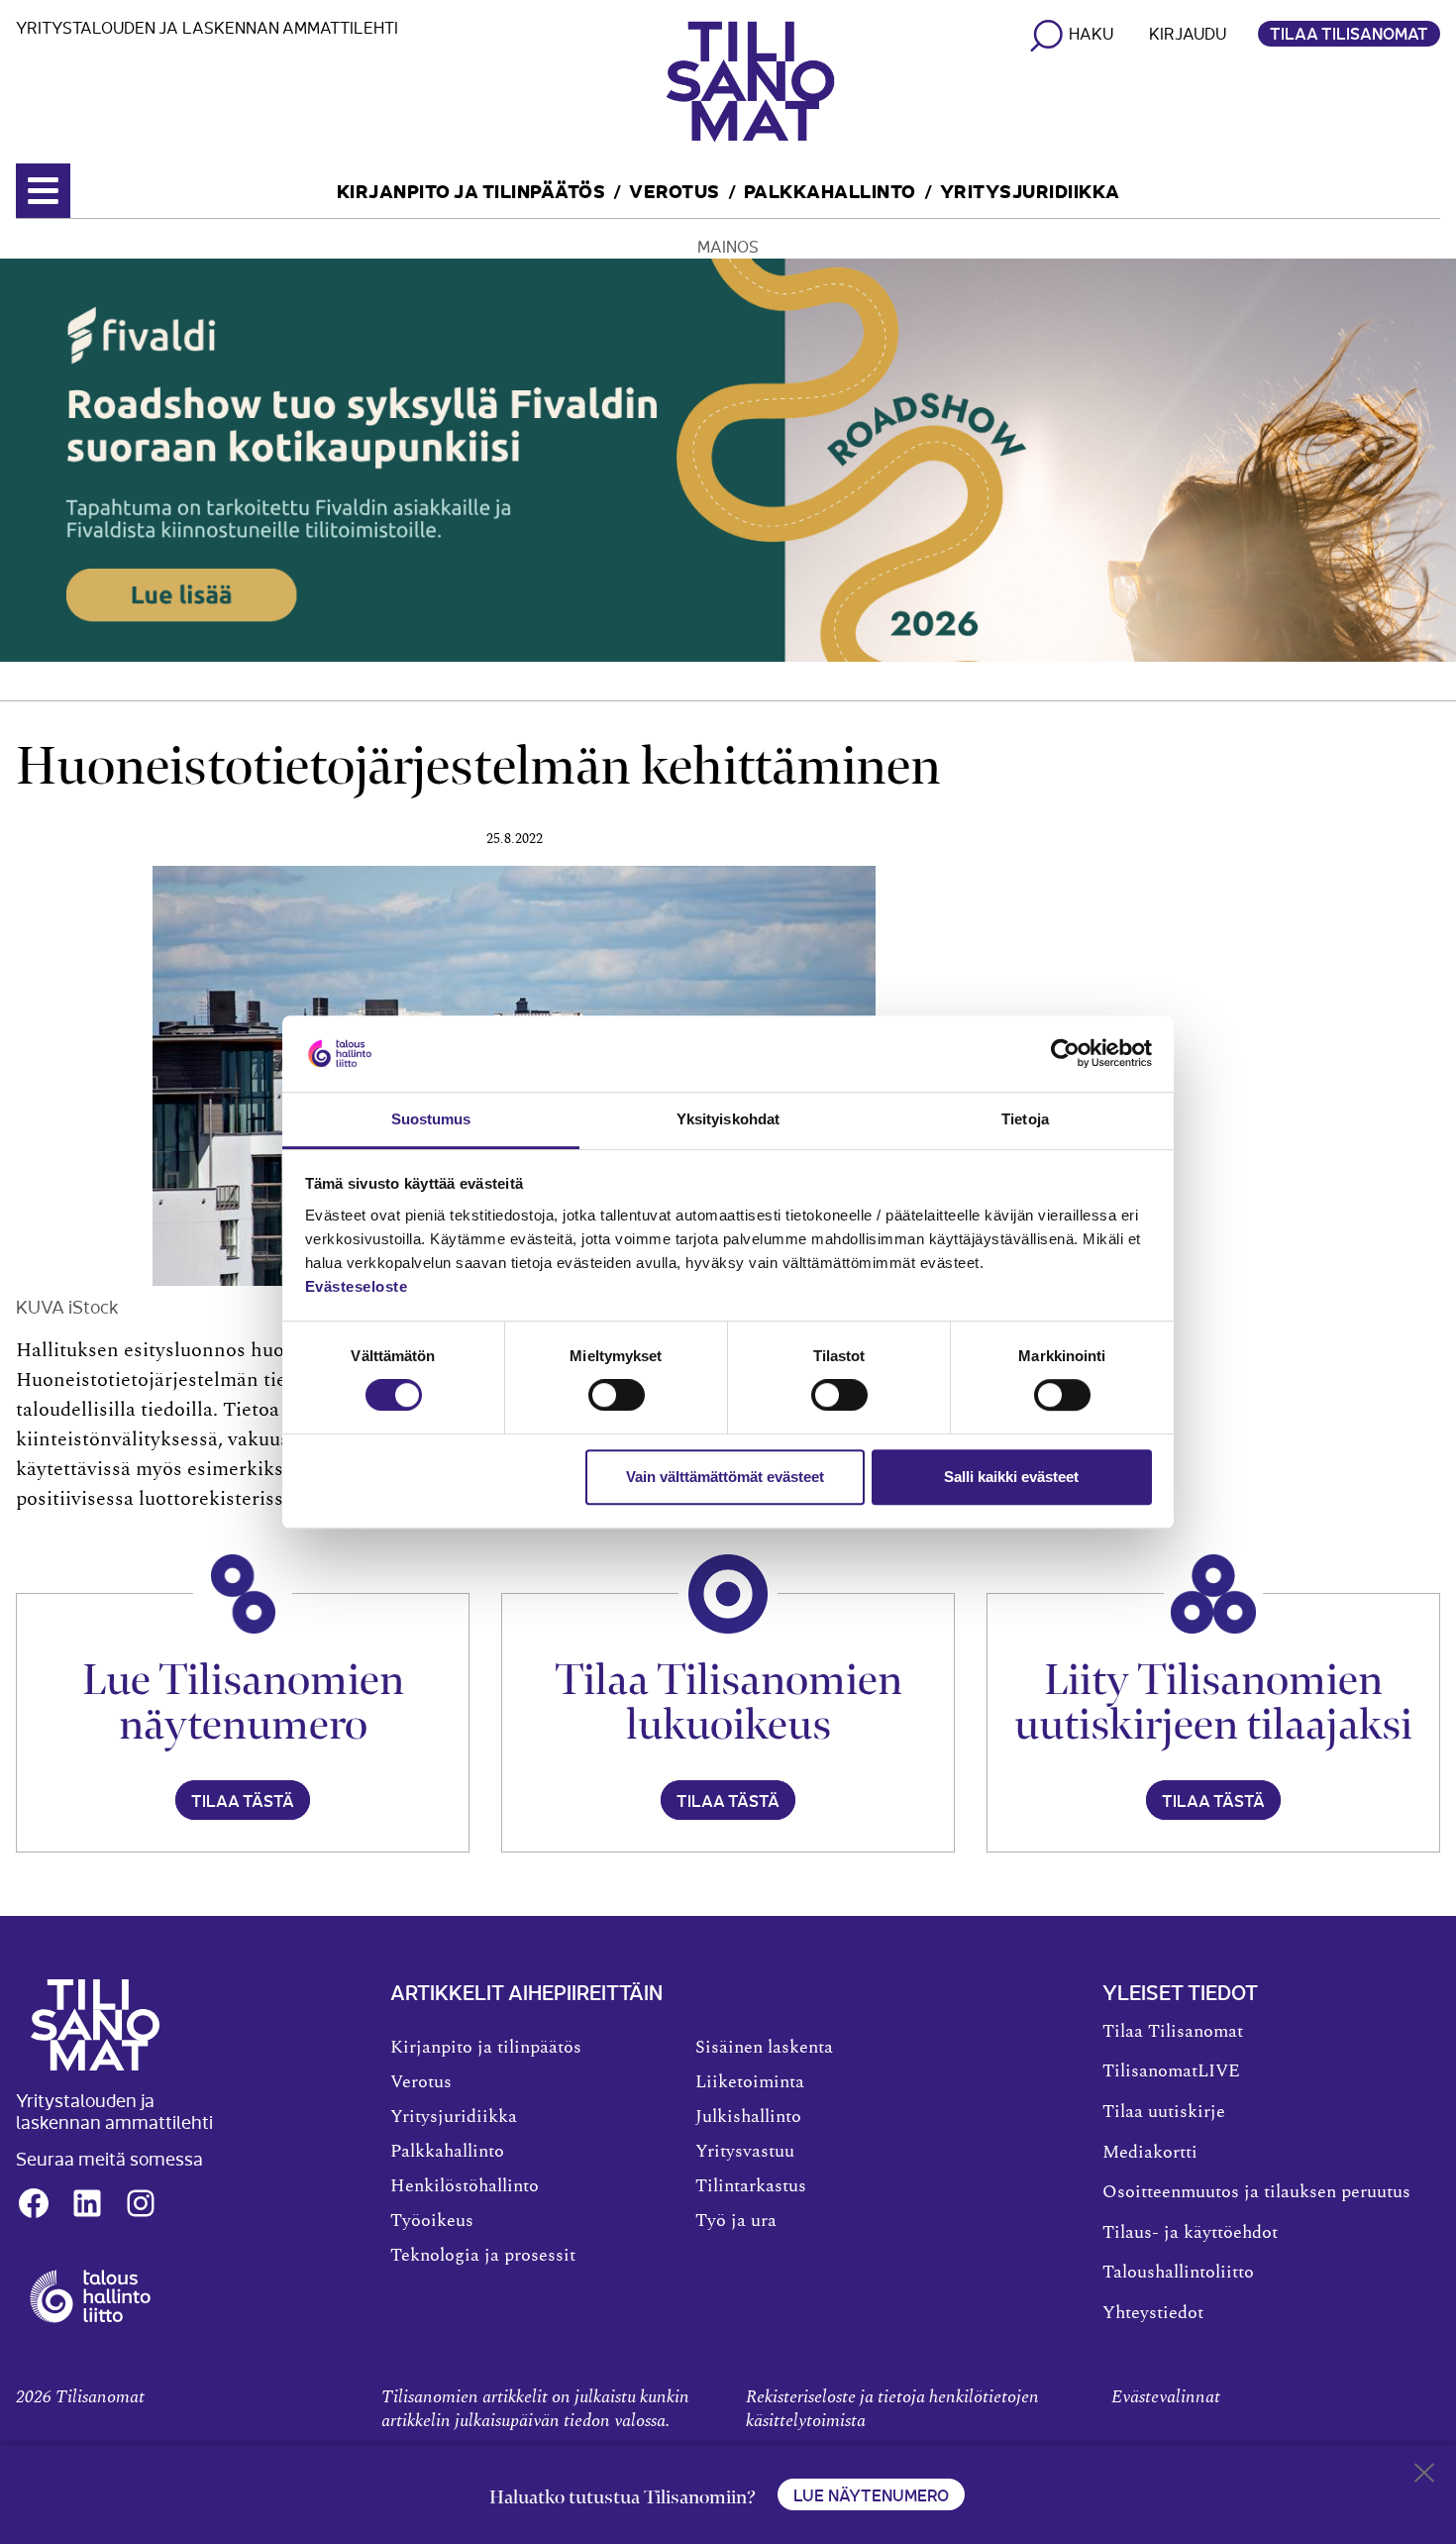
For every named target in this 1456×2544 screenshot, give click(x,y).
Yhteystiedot (1153, 2313)
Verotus (675, 190)
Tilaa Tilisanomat (1349, 33)
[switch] (617, 1395)
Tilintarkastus (751, 2186)
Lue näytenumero (871, 2494)
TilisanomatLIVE (1171, 2071)
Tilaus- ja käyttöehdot (1190, 2233)
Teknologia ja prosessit (483, 2256)
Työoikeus (432, 2221)
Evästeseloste (357, 1286)
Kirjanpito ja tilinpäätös (471, 190)
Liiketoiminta (750, 2082)
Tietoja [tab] (1025, 1119)
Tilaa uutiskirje (1164, 2112)
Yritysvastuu (745, 2152)
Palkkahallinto (830, 190)
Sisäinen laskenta (764, 2048)
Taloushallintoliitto (1178, 2273)
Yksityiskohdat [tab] (728, 1119)
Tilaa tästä (243, 1800)
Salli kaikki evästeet (1011, 1477)
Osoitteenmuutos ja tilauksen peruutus (1256, 2192)
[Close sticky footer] (1424, 2477)
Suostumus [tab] (431, 1119)
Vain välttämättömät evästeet (725, 1477)
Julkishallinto (748, 2117)
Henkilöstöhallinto (465, 2186)
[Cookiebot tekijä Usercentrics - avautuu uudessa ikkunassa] (1065, 1054)
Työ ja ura (736, 2221)
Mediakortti (1150, 2153)
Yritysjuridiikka (1030, 190)
